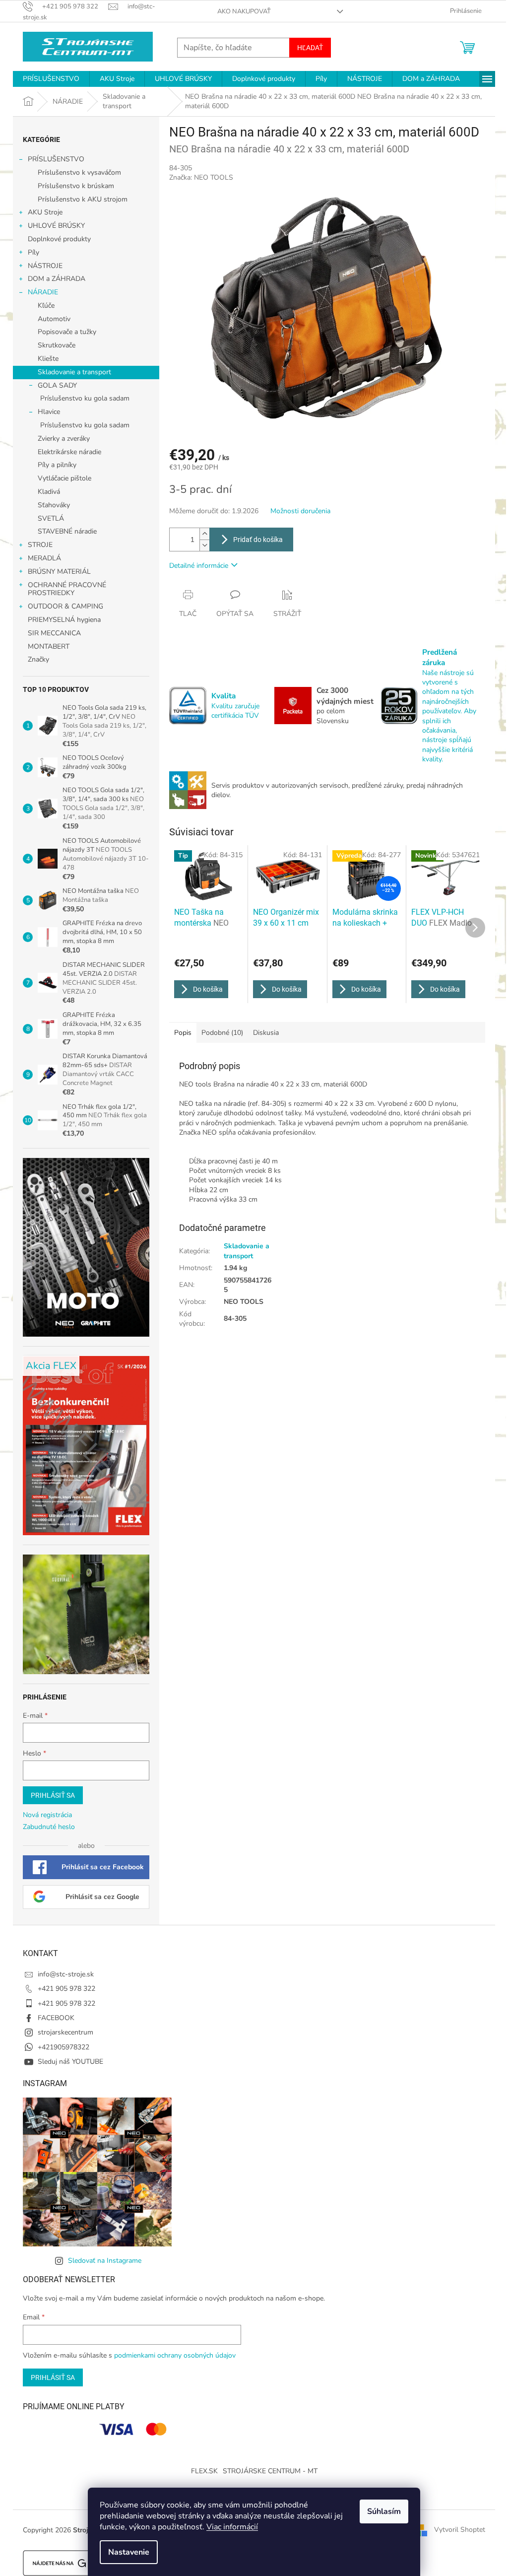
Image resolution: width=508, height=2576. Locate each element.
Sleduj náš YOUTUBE (70, 2062)
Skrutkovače (57, 345)
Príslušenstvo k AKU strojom (83, 199)
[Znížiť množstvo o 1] (204, 545)
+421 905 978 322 (66, 1989)
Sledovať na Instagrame (105, 2261)
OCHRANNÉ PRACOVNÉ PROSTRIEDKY (67, 589)
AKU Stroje (45, 212)
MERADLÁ (44, 558)
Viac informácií (232, 2527)
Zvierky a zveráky (64, 439)
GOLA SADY (57, 385)
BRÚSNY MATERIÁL (59, 572)
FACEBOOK (56, 2018)
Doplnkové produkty (59, 239)
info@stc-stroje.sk (66, 1974)
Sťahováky (54, 505)
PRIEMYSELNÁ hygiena (64, 620)
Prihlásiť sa (53, 1795)
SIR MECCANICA (54, 633)
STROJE (40, 545)
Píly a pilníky (57, 465)
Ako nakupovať (244, 11)
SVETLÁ (51, 518)
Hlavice (49, 412)
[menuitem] (51, 79)
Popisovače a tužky (67, 332)
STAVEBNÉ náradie (67, 531)
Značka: (201, 177)
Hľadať (310, 48)
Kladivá (49, 492)
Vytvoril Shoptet (460, 2530)
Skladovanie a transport (74, 372)
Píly (33, 252)
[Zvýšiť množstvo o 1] (204, 534)
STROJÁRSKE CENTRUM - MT (270, 2471)
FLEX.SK (204, 2471)
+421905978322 (63, 2047)
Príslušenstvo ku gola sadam (85, 398)
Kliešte (48, 359)
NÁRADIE (43, 292)
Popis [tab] (183, 1033)
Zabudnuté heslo (49, 1827)
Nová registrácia (47, 1815)
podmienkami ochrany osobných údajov (175, 2355)
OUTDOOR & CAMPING (65, 606)
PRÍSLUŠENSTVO (56, 159)
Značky (38, 659)
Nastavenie (129, 2552)
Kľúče (46, 305)
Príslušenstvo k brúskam (76, 186)
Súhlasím (384, 2511)
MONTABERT (49, 646)
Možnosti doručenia (300, 511)
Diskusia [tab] (266, 1033)
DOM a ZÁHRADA (57, 279)
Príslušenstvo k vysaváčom (79, 172)
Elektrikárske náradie (69, 452)
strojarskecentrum (65, 2032)
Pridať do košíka (258, 540)
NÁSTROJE (45, 266)
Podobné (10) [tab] (222, 1033)
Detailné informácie (199, 566)
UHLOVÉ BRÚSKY (56, 226)
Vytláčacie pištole (64, 478)
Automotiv (54, 319)
